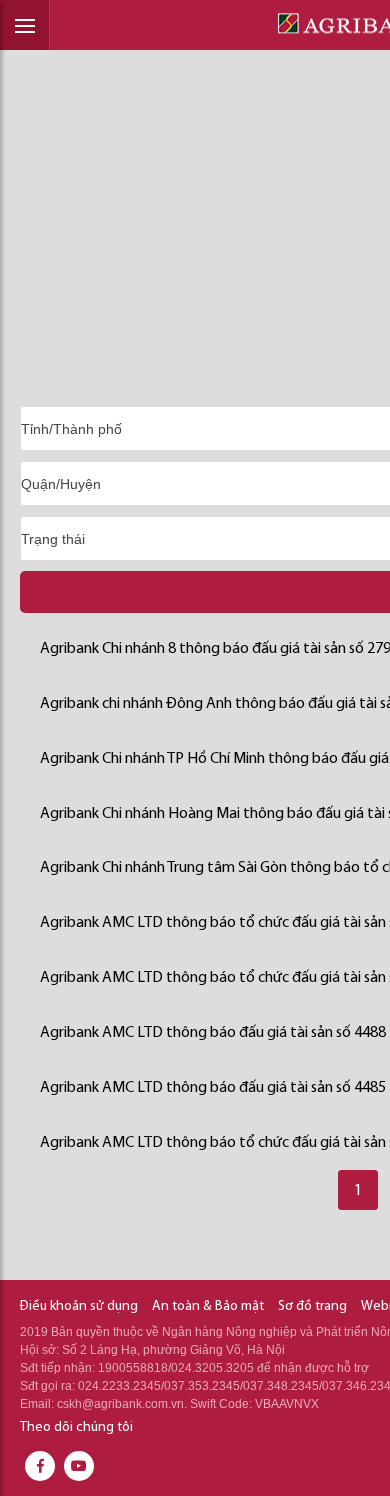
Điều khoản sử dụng (79, 1306)
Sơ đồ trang (312, 1306)
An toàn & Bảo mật (208, 1306)
